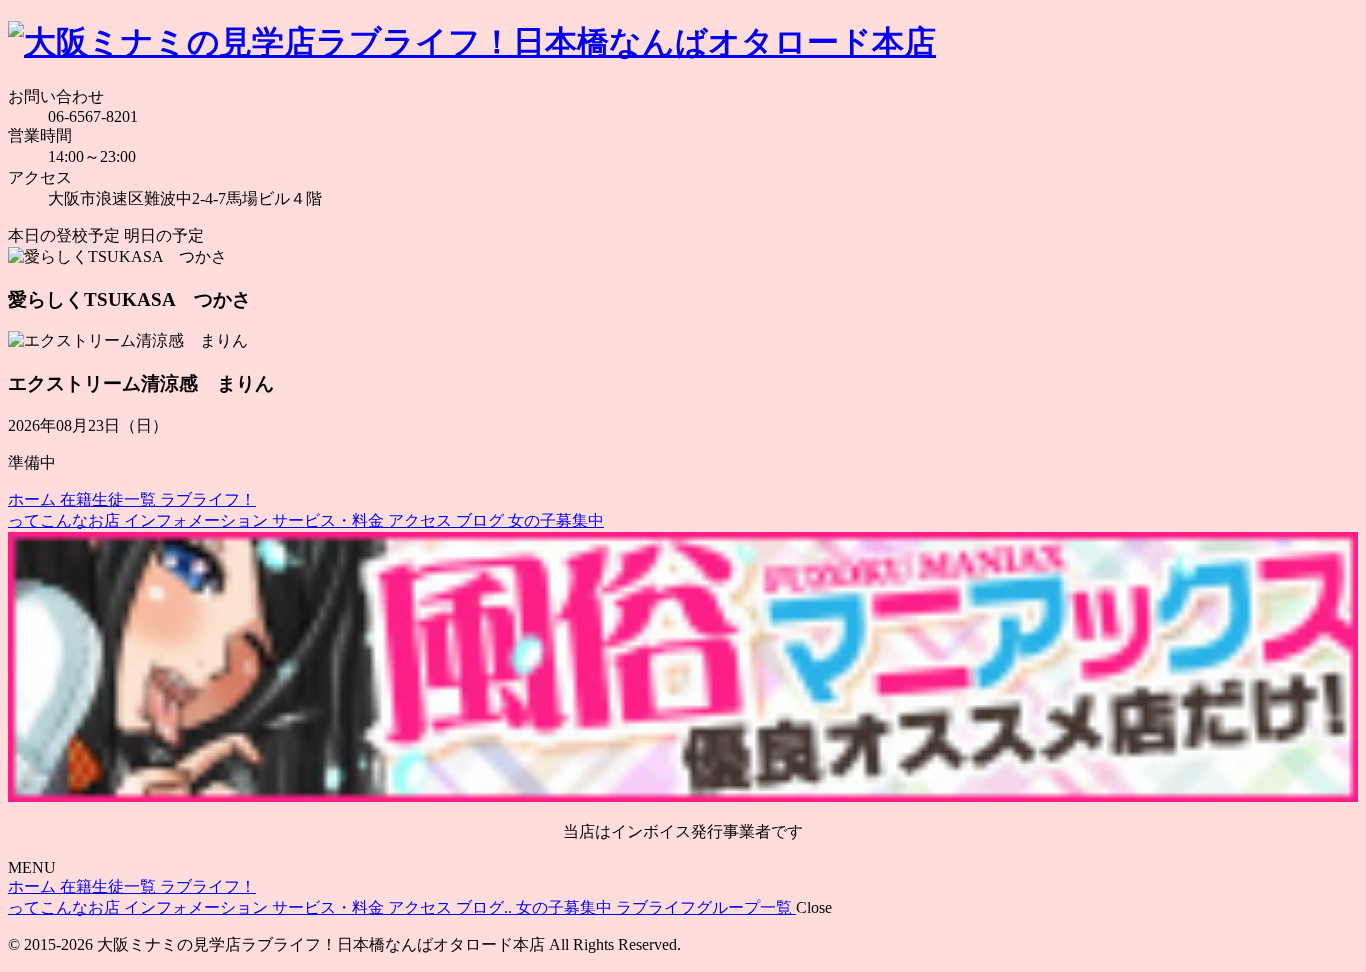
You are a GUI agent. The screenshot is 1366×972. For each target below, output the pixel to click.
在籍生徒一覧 (110, 499)
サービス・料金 (330, 520)
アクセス (422, 520)
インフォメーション (198, 520)
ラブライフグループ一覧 (706, 907)
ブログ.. (486, 907)
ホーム (34, 499)
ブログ (482, 520)
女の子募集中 (556, 520)
